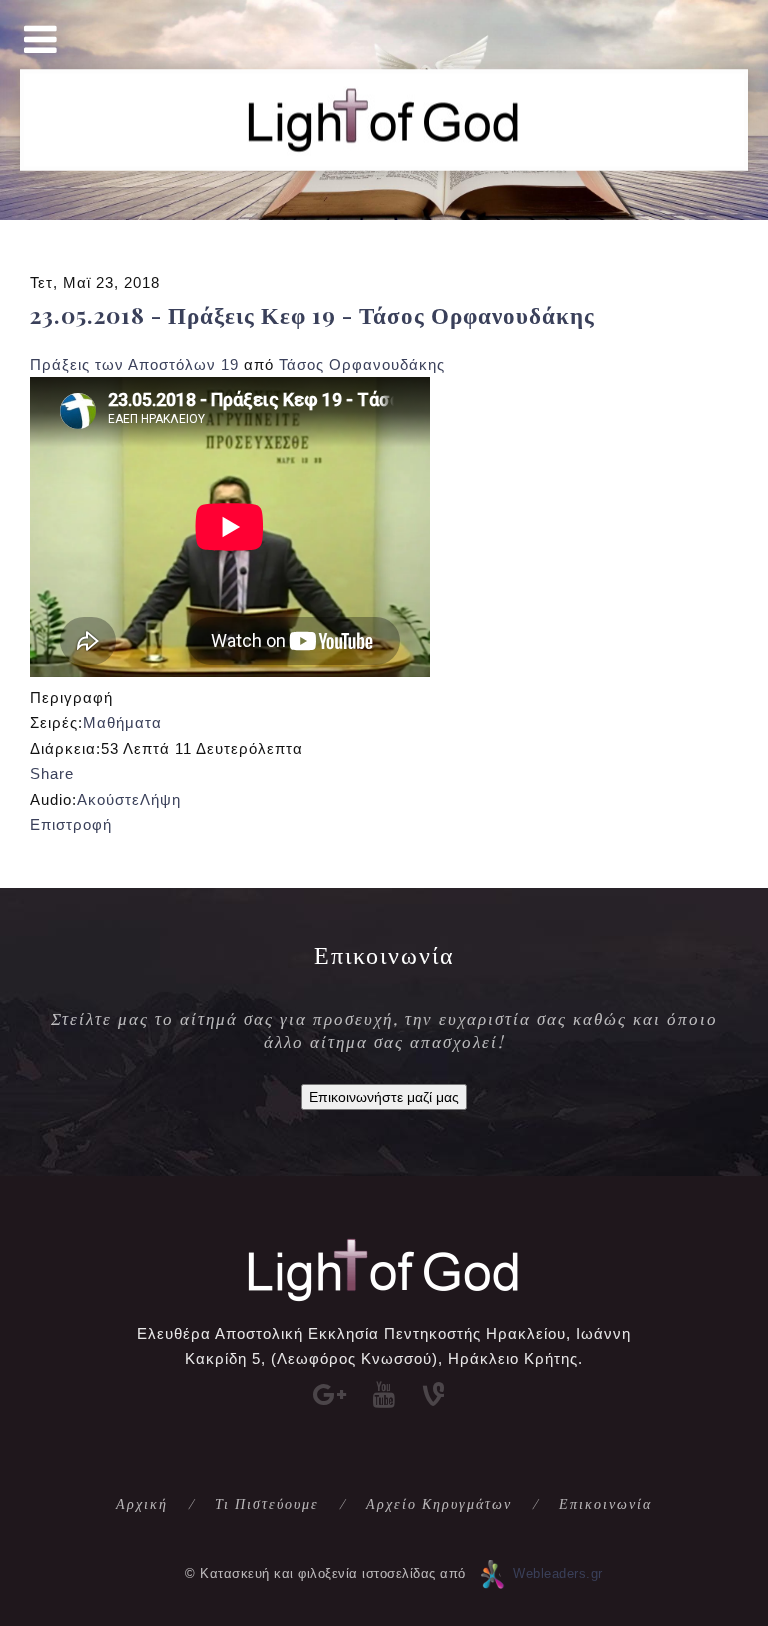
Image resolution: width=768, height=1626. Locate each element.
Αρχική (142, 1503)
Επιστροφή (71, 824)
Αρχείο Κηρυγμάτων (439, 1503)
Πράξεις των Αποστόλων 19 (134, 364)
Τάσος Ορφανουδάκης (362, 364)
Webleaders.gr (558, 1574)
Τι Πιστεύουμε (267, 1503)
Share (52, 773)
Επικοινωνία (605, 1503)
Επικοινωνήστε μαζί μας (384, 1097)
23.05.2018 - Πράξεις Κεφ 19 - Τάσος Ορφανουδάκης (312, 315)
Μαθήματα (122, 722)
